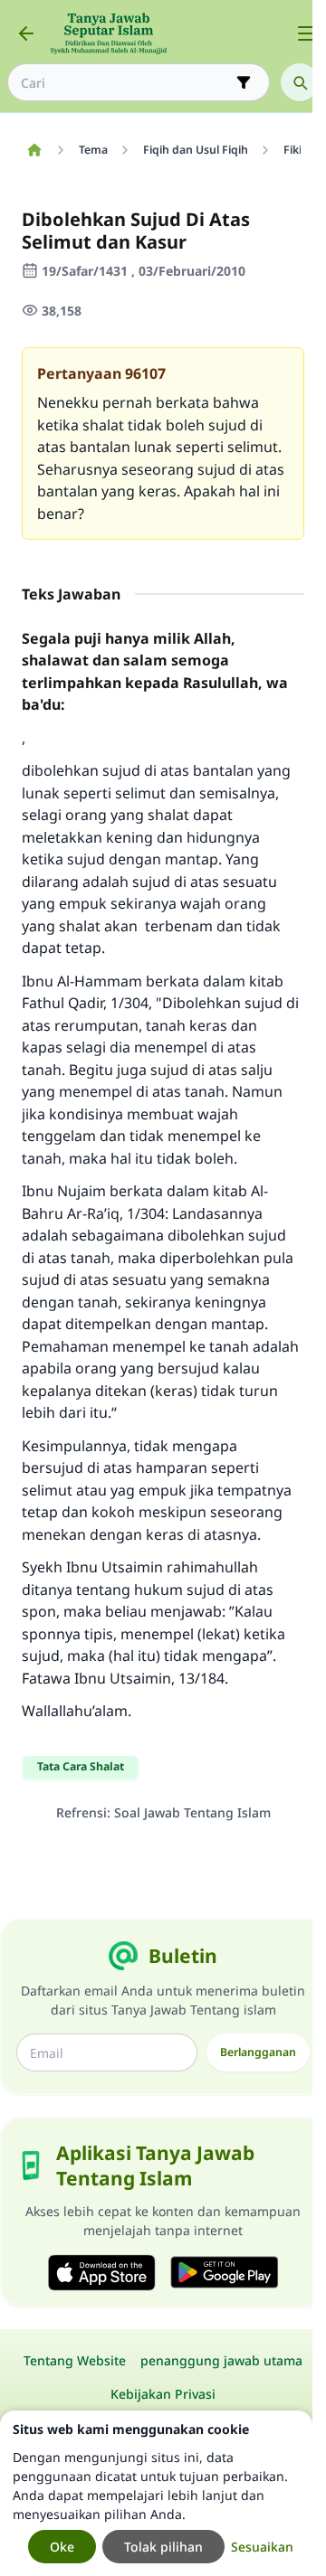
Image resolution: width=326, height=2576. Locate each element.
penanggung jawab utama (221, 2360)
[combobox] (126, 83)
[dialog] (156, 2493)
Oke (62, 2547)
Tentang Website (75, 2360)
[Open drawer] (306, 33)
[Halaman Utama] (34, 150)
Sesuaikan (262, 2547)
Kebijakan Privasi (163, 2394)
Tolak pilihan (163, 2547)
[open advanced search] (244, 82)
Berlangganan (258, 2052)
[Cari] (300, 82)
